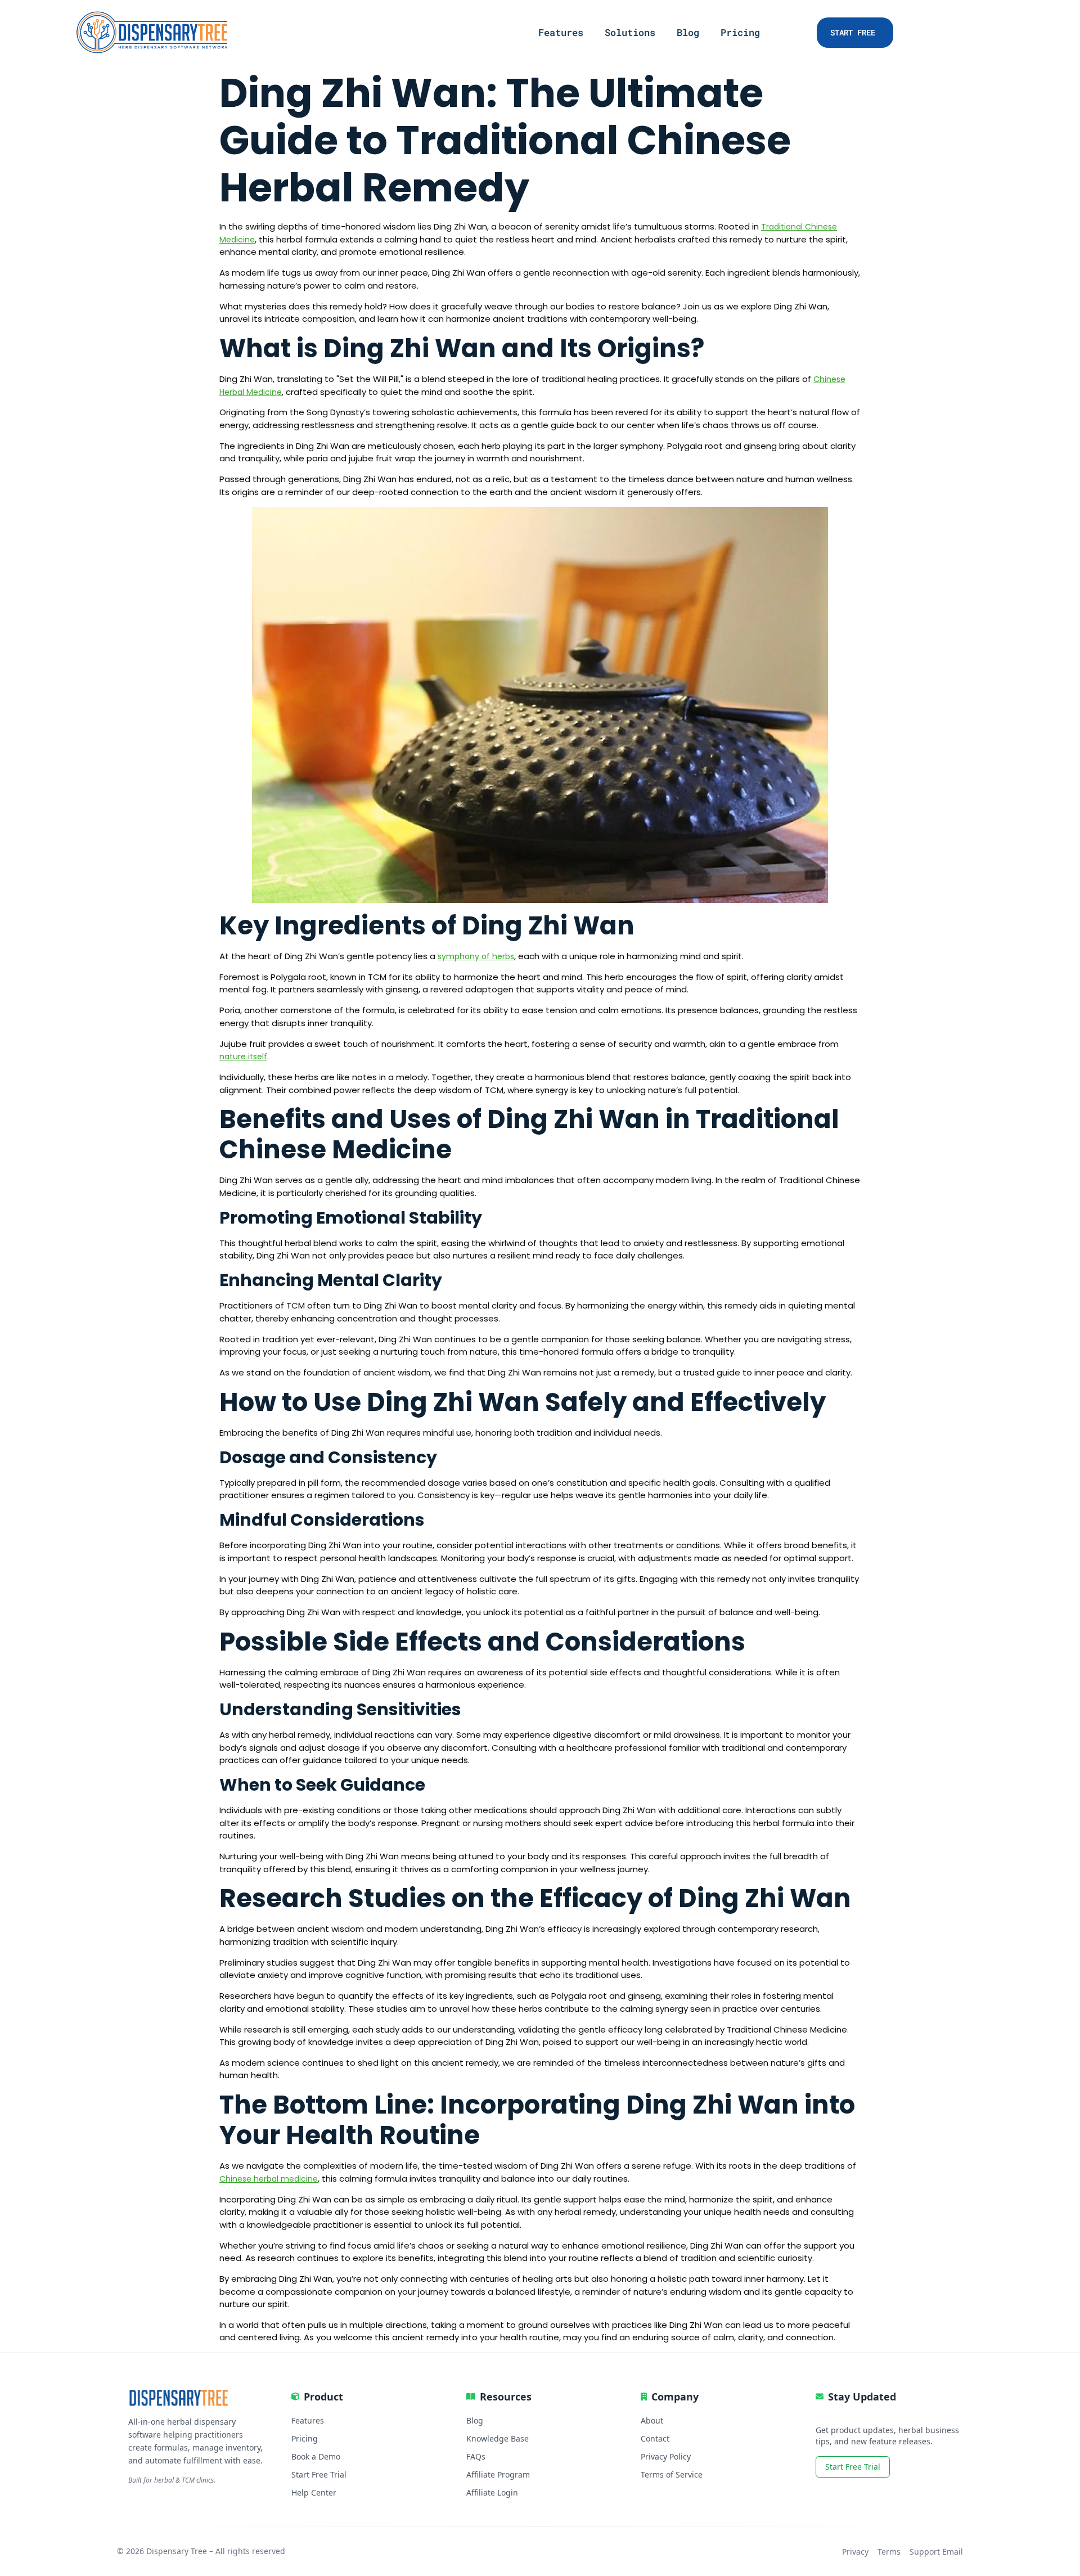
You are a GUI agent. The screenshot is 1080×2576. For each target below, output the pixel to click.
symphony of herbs (476, 956)
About (652, 2420)
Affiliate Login (492, 2492)
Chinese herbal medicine (269, 2179)
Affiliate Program (498, 2474)
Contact (655, 2438)
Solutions (630, 33)
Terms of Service (672, 2474)
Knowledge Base (498, 2438)
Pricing (740, 33)
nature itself (243, 1057)
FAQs (476, 2456)
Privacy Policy (666, 2456)
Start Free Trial (319, 2474)
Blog (688, 33)
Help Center (314, 2492)
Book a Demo (316, 2456)
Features (561, 33)
